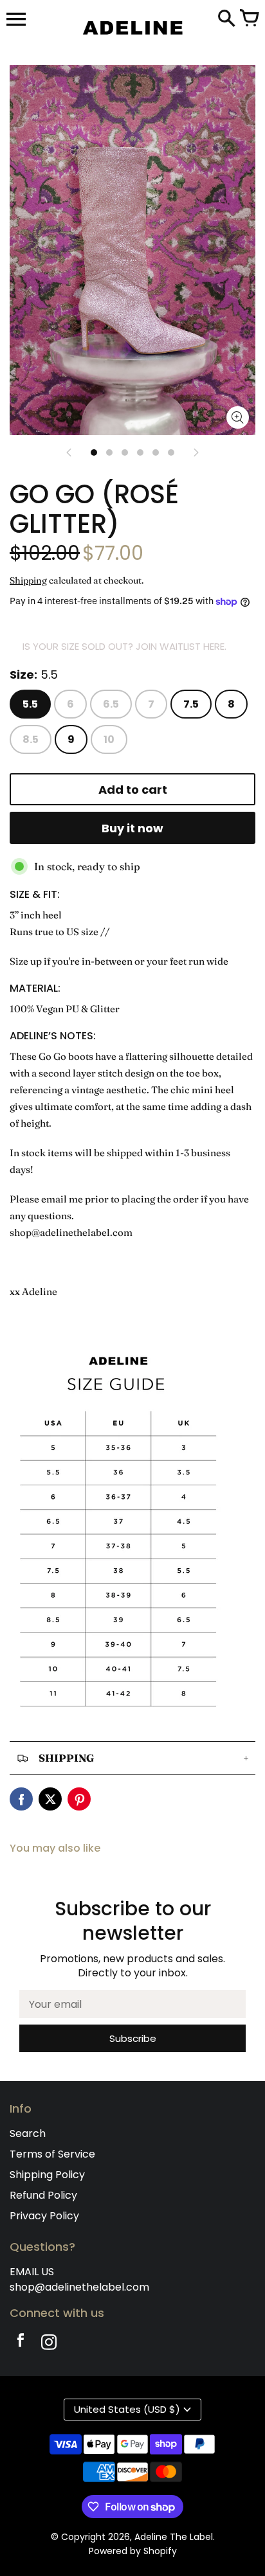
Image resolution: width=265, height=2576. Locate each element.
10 (109, 739)
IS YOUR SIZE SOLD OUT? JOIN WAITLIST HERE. (124, 646)
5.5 (30, 704)
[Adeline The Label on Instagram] (49, 2344)
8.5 (31, 739)
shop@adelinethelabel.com (79, 2287)
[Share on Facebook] (21, 1799)
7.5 (191, 704)
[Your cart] (249, 19)
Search (28, 2133)
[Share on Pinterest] (79, 1799)
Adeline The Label (174, 2537)
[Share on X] (50, 1799)
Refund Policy (43, 2195)
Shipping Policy (47, 2175)
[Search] (226, 19)
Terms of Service (52, 2154)
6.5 (111, 704)
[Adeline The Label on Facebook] (21, 2344)
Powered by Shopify (133, 2551)
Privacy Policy (44, 2216)
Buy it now (132, 828)
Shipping (28, 580)
